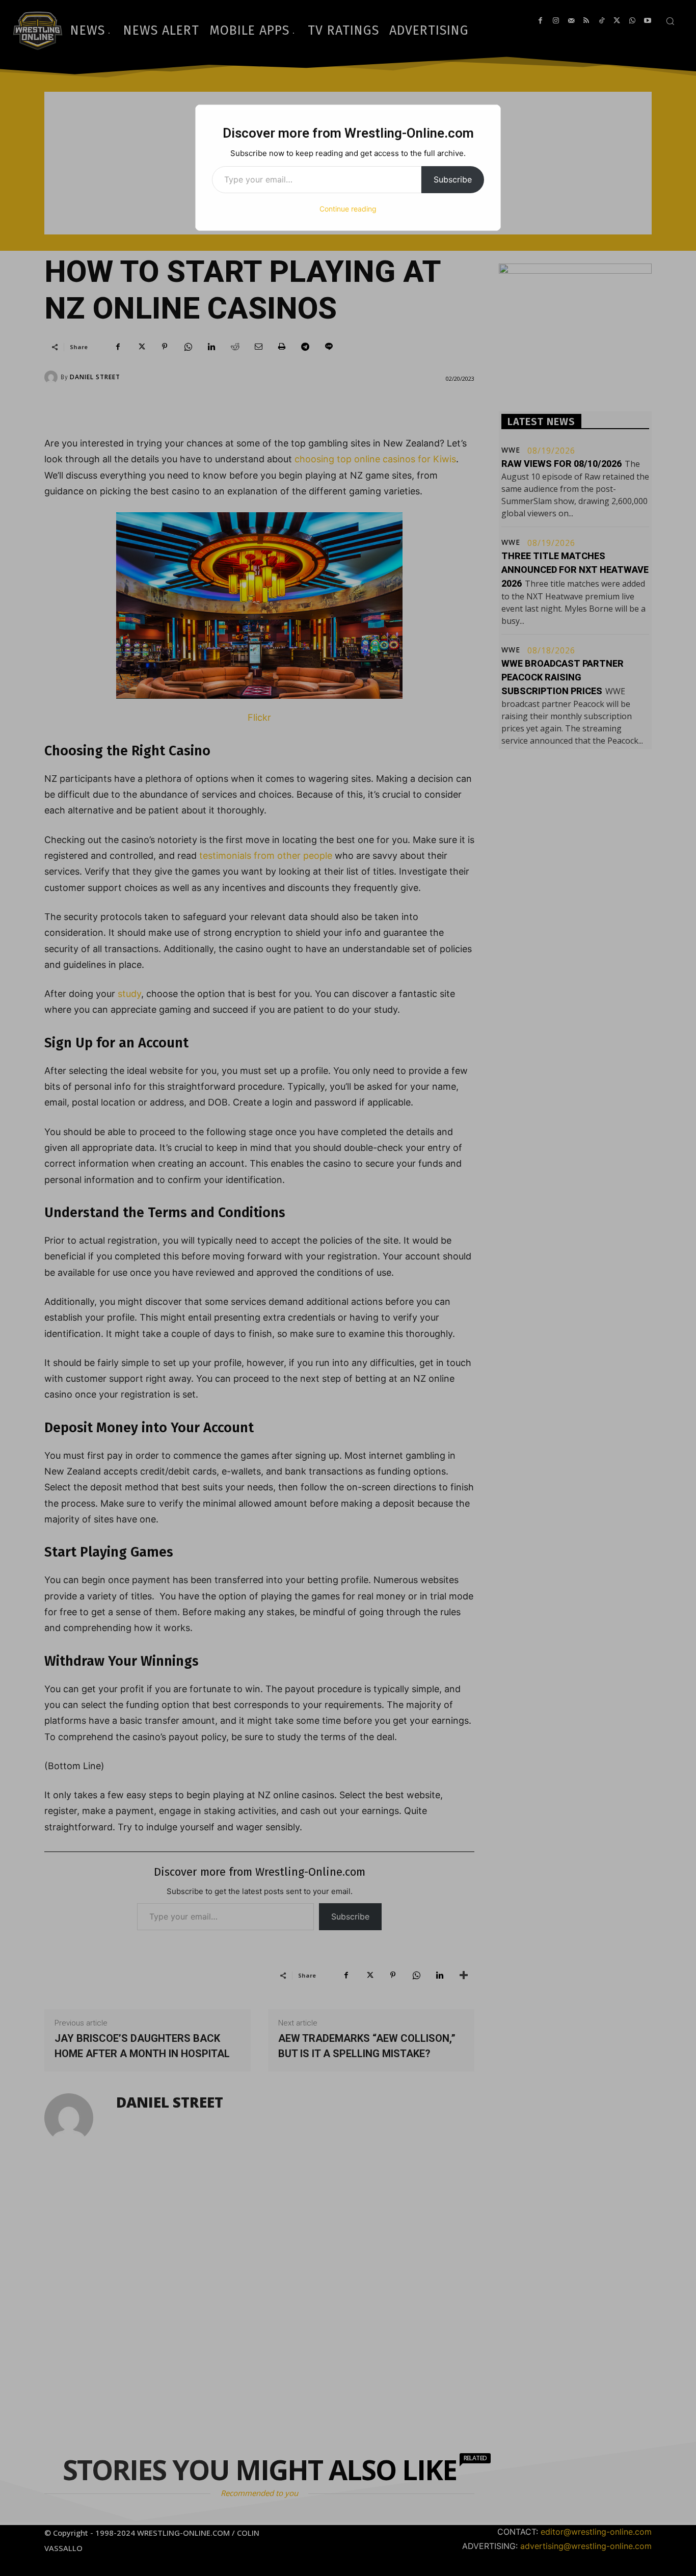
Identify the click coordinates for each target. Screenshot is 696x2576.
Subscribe (453, 179)
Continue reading (348, 209)
